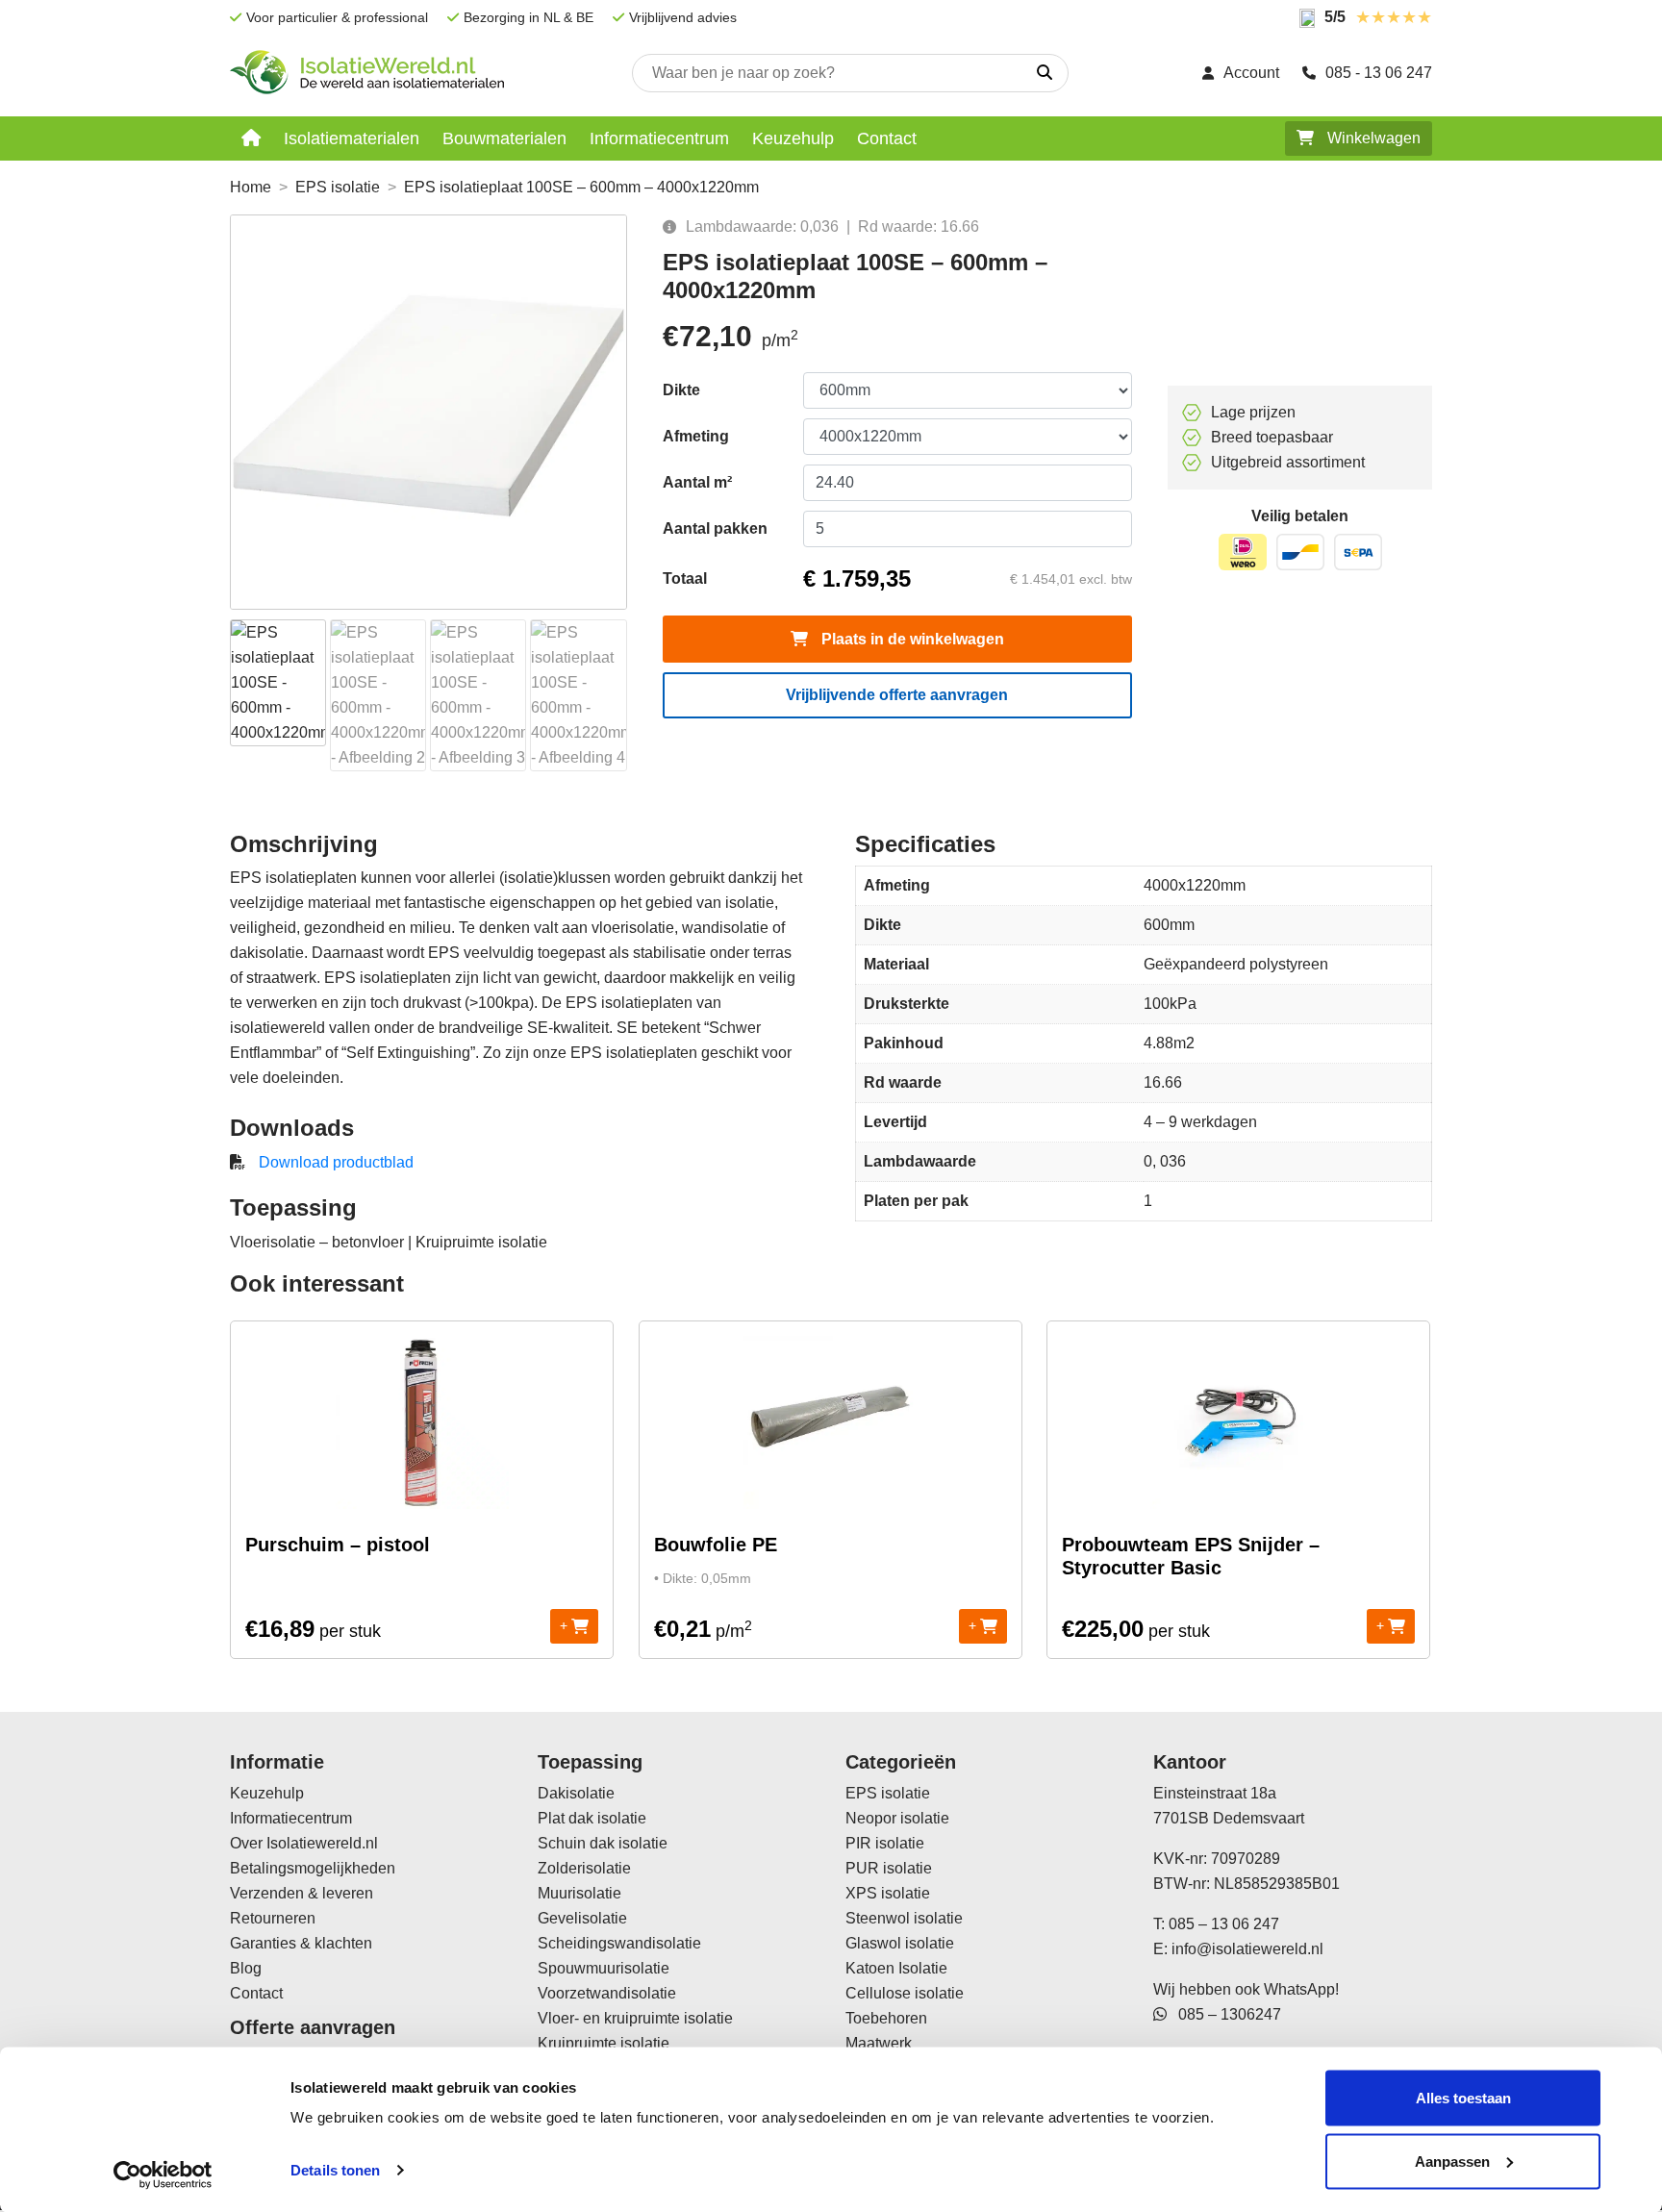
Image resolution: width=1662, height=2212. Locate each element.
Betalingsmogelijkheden (313, 1868)
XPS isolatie (888, 1893)
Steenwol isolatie (904, 1918)
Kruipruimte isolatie (604, 2043)
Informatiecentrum (659, 138)
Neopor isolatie (897, 1818)
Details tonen (335, 2170)
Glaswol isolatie (900, 1943)
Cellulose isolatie (905, 1993)
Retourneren (273, 1918)
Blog (246, 1968)
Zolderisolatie (584, 1868)
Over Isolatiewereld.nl (304, 1843)
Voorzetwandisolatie (607, 1993)
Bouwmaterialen (504, 138)
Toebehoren (886, 2018)
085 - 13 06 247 (1379, 73)
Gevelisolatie (582, 1918)
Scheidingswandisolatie (619, 1943)
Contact (887, 138)
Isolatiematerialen (352, 138)
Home (251, 187)
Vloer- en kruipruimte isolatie (635, 2018)
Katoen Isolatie (896, 1968)
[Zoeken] (1045, 73)
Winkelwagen (1372, 138)
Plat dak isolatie (592, 1818)
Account (1251, 73)
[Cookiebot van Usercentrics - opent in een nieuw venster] (163, 2174)
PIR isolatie (885, 1843)
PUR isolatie (889, 1868)
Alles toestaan (1463, 2098)
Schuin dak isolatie (603, 1843)
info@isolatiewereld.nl (1247, 1949)
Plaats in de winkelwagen (911, 639)
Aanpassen (1452, 2161)
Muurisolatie (579, 1893)
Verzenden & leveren (302, 1893)
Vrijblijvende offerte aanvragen (897, 695)
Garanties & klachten (301, 1943)
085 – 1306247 (1224, 2014)
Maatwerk (879, 2043)
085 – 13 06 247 (1224, 1924)
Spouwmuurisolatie (604, 1968)
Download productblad (336, 1162)
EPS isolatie (338, 187)
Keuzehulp (793, 138)
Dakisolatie (576, 1793)
